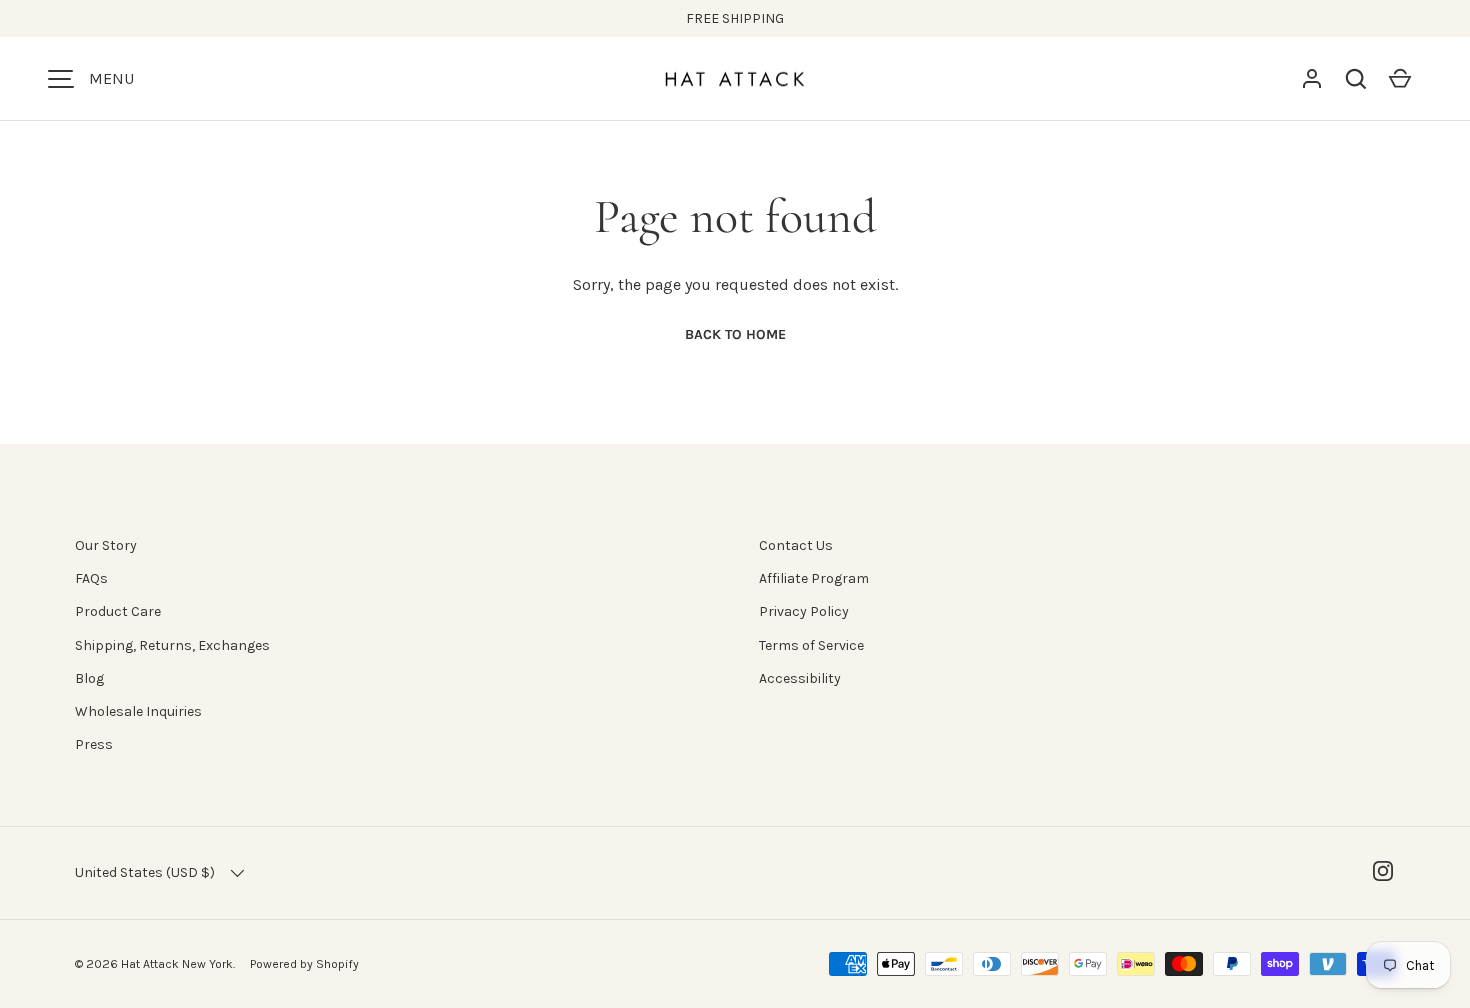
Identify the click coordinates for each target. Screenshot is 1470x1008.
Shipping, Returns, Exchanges (172, 645)
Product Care (118, 611)
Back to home (735, 334)
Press (94, 744)
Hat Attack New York (177, 964)
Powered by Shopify (304, 964)
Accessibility (800, 678)
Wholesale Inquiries (138, 711)
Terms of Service (811, 645)
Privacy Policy (804, 611)
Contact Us (796, 545)
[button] (1356, 79)
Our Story (106, 545)
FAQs (91, 578)
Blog (89, 678)
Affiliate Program (814, 578)
